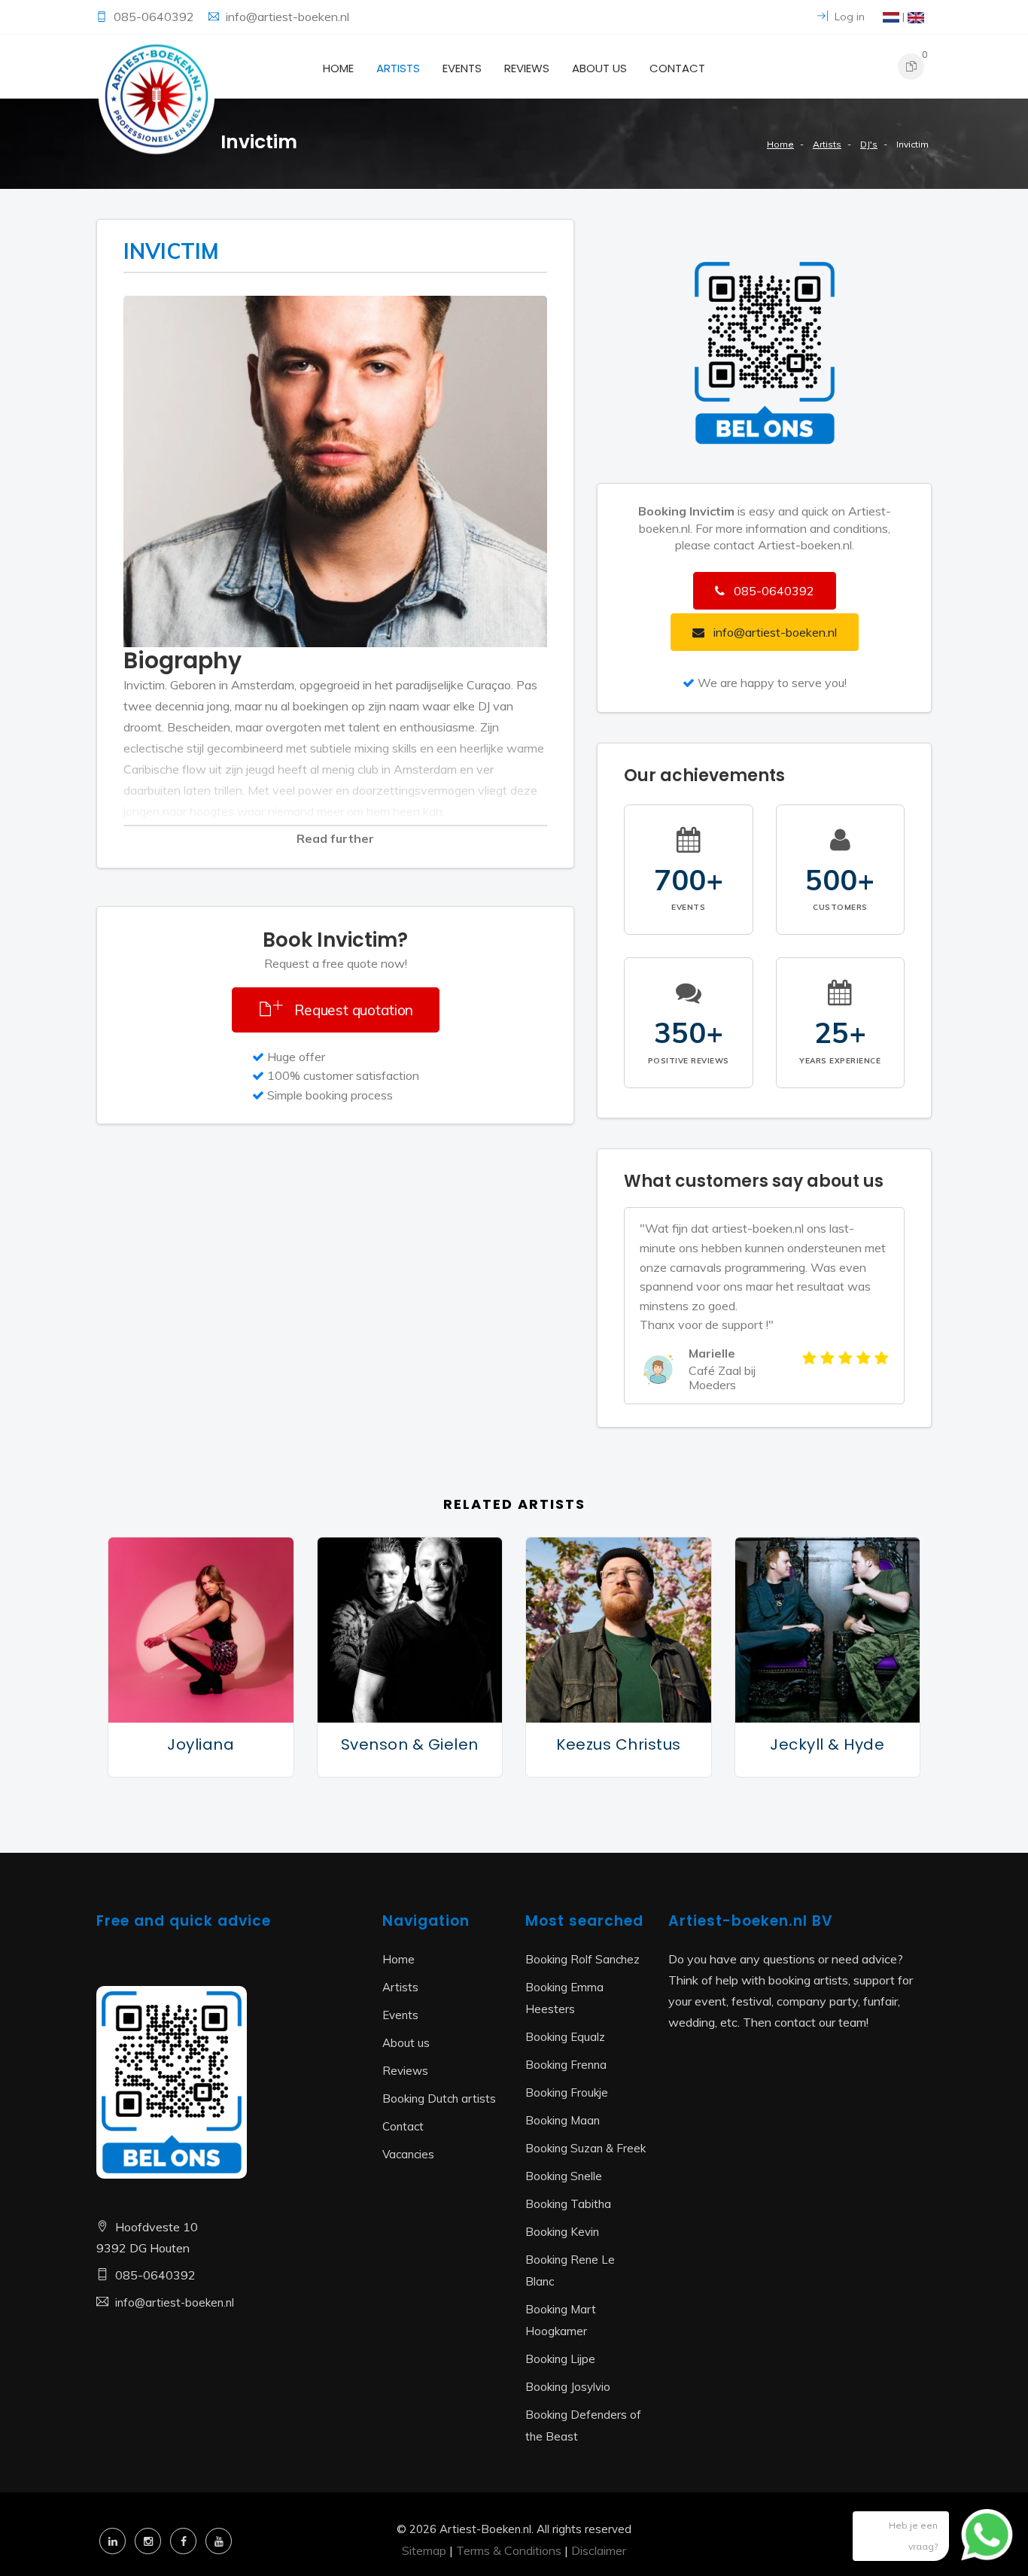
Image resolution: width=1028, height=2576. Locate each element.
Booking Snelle (564, 2176)
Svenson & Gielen (410, 1744)
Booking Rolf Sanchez (582, 1959)
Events (462, 68)
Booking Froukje (567, 2092)
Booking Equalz (565, 2037)
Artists (398, 68)
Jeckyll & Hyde (827, 1744)
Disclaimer (599, 2550)
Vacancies (408, 2154)
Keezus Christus (619, 1744)
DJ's (869, 144)
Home (338, 68)
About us (599, 68)
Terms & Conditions (509, 2550)
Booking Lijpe (560, 2359)
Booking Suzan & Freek (585, 2148)
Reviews (527, 68)
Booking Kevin (562, 2232)
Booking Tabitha (568, 2204)
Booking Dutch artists (439, 2099)
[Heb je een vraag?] (975, 2542)
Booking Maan (563, 2120)
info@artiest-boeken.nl (287, 17)
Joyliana (201, 1744)
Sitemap (424, 2550)
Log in (848, 17)
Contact (677, 68)
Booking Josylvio (568, 2387)
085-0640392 (155, 17)
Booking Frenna (566, 2065)
